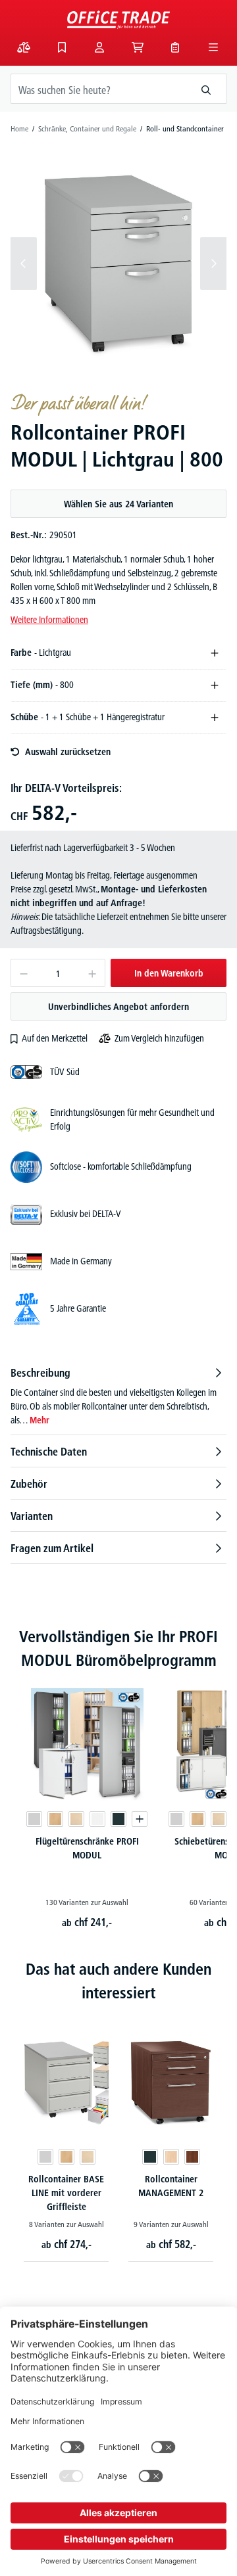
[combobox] (99, 89)
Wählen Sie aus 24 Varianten (118, 504)
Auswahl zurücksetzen (68, 752)
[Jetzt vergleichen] (24, 47)
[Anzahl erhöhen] (92, 973)
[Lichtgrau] (34, 1819)
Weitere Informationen (49, 620)
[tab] (118, 1396)
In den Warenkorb (169, 973)
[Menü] (213, 47)
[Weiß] (97, 1819)
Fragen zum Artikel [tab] (52, 1548)
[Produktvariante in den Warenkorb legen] (140, 1819)
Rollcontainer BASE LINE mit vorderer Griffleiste (66, 2193)
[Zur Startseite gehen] (119, 20)
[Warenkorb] (138, 47)
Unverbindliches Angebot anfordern (118, 1007)
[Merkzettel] (62, 47)
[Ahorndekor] (76, 1819)
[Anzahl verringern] (23, 973)
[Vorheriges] (24, 264)
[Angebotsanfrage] (175, 47)
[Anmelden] (99, 47)
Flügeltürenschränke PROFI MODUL (87, 1848)
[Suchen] (206, 89)
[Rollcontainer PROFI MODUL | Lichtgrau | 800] (118, 263)
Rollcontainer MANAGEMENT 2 (171, 2186)
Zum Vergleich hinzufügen (159, 1038)
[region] (118, 264)
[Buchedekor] (55, 1819)
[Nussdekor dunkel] (192, 2157)
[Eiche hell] (171, 2157)
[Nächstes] (213, 264)
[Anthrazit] (118, 1819)
